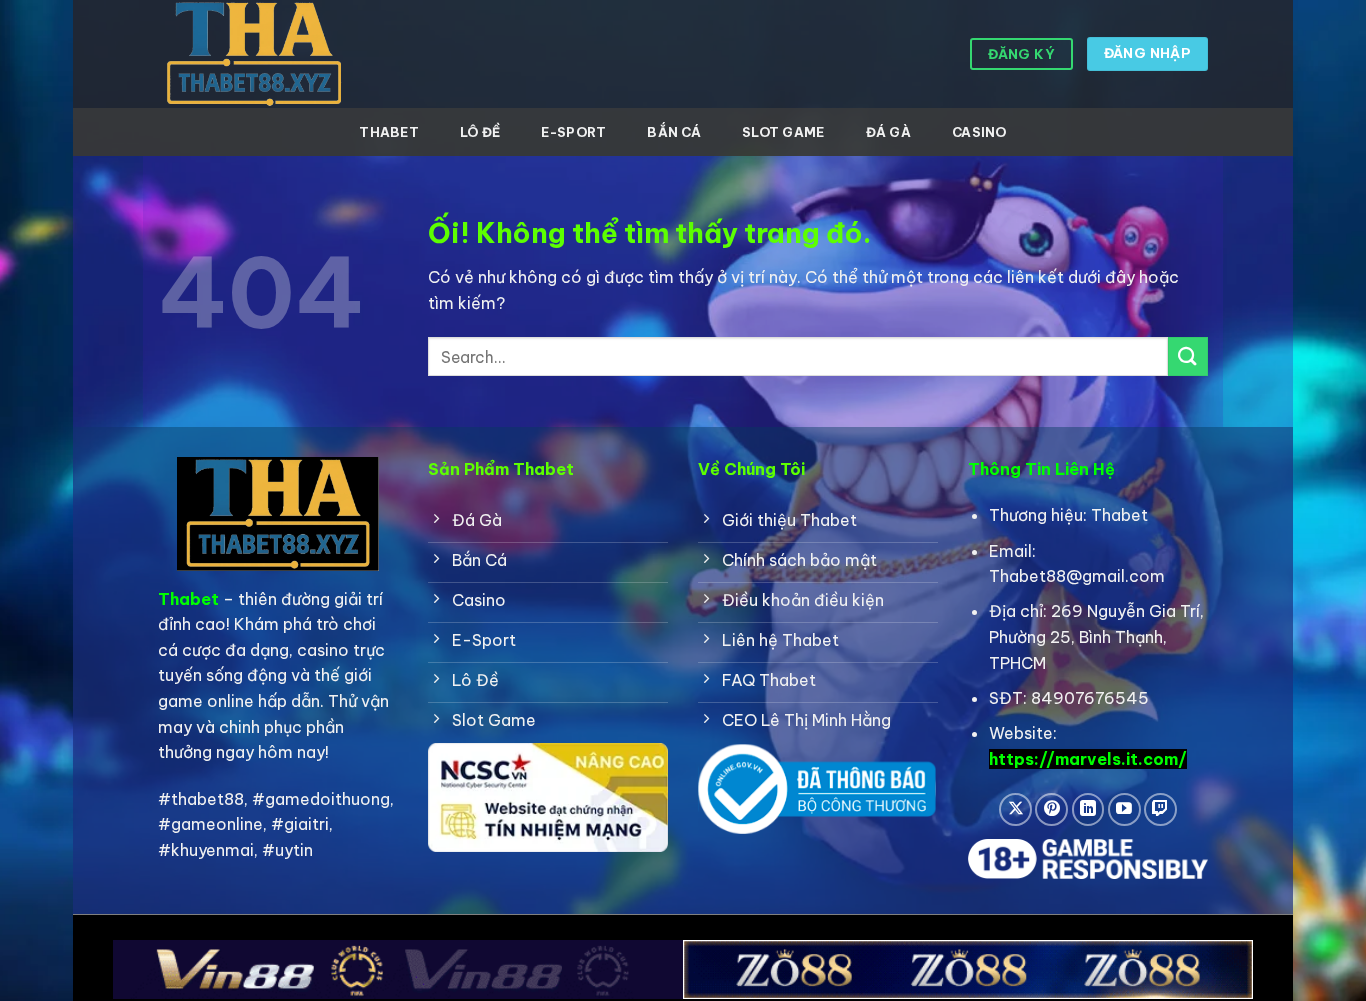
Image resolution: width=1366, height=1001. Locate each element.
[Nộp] (1188, 356)
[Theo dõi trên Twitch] (1160, 809)
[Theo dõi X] (1015, 809)
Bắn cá (674, 132)
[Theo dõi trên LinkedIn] (1088, 809)
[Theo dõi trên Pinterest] (1051, 809)
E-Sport (573, 132)
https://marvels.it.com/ (1088, 759)
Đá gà (888, 132)
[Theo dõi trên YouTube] (1124, 809)
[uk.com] (258, 54)
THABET (389, 132)
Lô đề (480, 132)
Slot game (783, 132)
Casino (979, 132)
